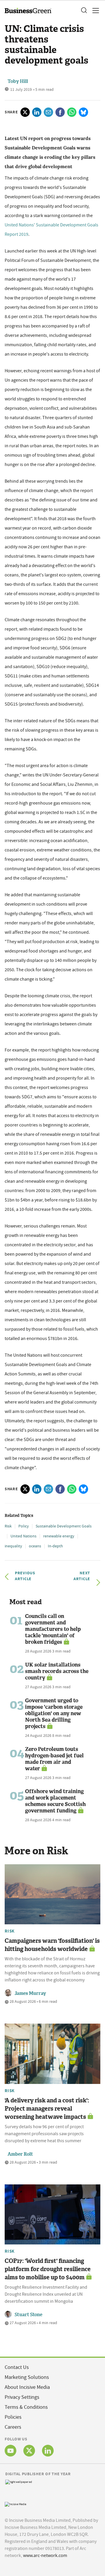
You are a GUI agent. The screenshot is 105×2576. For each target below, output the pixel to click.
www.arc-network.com (45, 2555)
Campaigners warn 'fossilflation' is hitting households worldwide (52, 1945)
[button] (84, 11)
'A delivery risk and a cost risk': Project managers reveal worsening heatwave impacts (47, 2109)
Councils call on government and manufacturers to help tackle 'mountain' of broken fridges (53, 1629)
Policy (24, 1526)
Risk (8, 1526)
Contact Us (17, 2367)
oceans (35, 1546)
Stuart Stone (28, 2315)
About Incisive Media (27, 2387)
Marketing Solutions (27, 2377)
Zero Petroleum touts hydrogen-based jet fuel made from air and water (54, 1759)
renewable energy (59, 1536)
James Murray (30, 1993)
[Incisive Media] (15, 2504)
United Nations (23, 1536)
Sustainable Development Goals (64, 1526)
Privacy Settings (22, 2397)
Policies (13, 2417)
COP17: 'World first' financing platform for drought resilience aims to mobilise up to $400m (48, 2269)
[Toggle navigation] (94, 11)
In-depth (55, 1546)
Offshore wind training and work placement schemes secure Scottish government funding (55, 1801)
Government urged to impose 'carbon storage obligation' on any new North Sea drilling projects (54, 1713)
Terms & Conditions (26, 2407)
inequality (13, 1546)
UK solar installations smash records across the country (57, 1671)
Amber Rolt (20, 2154)
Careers (13, 2427)
